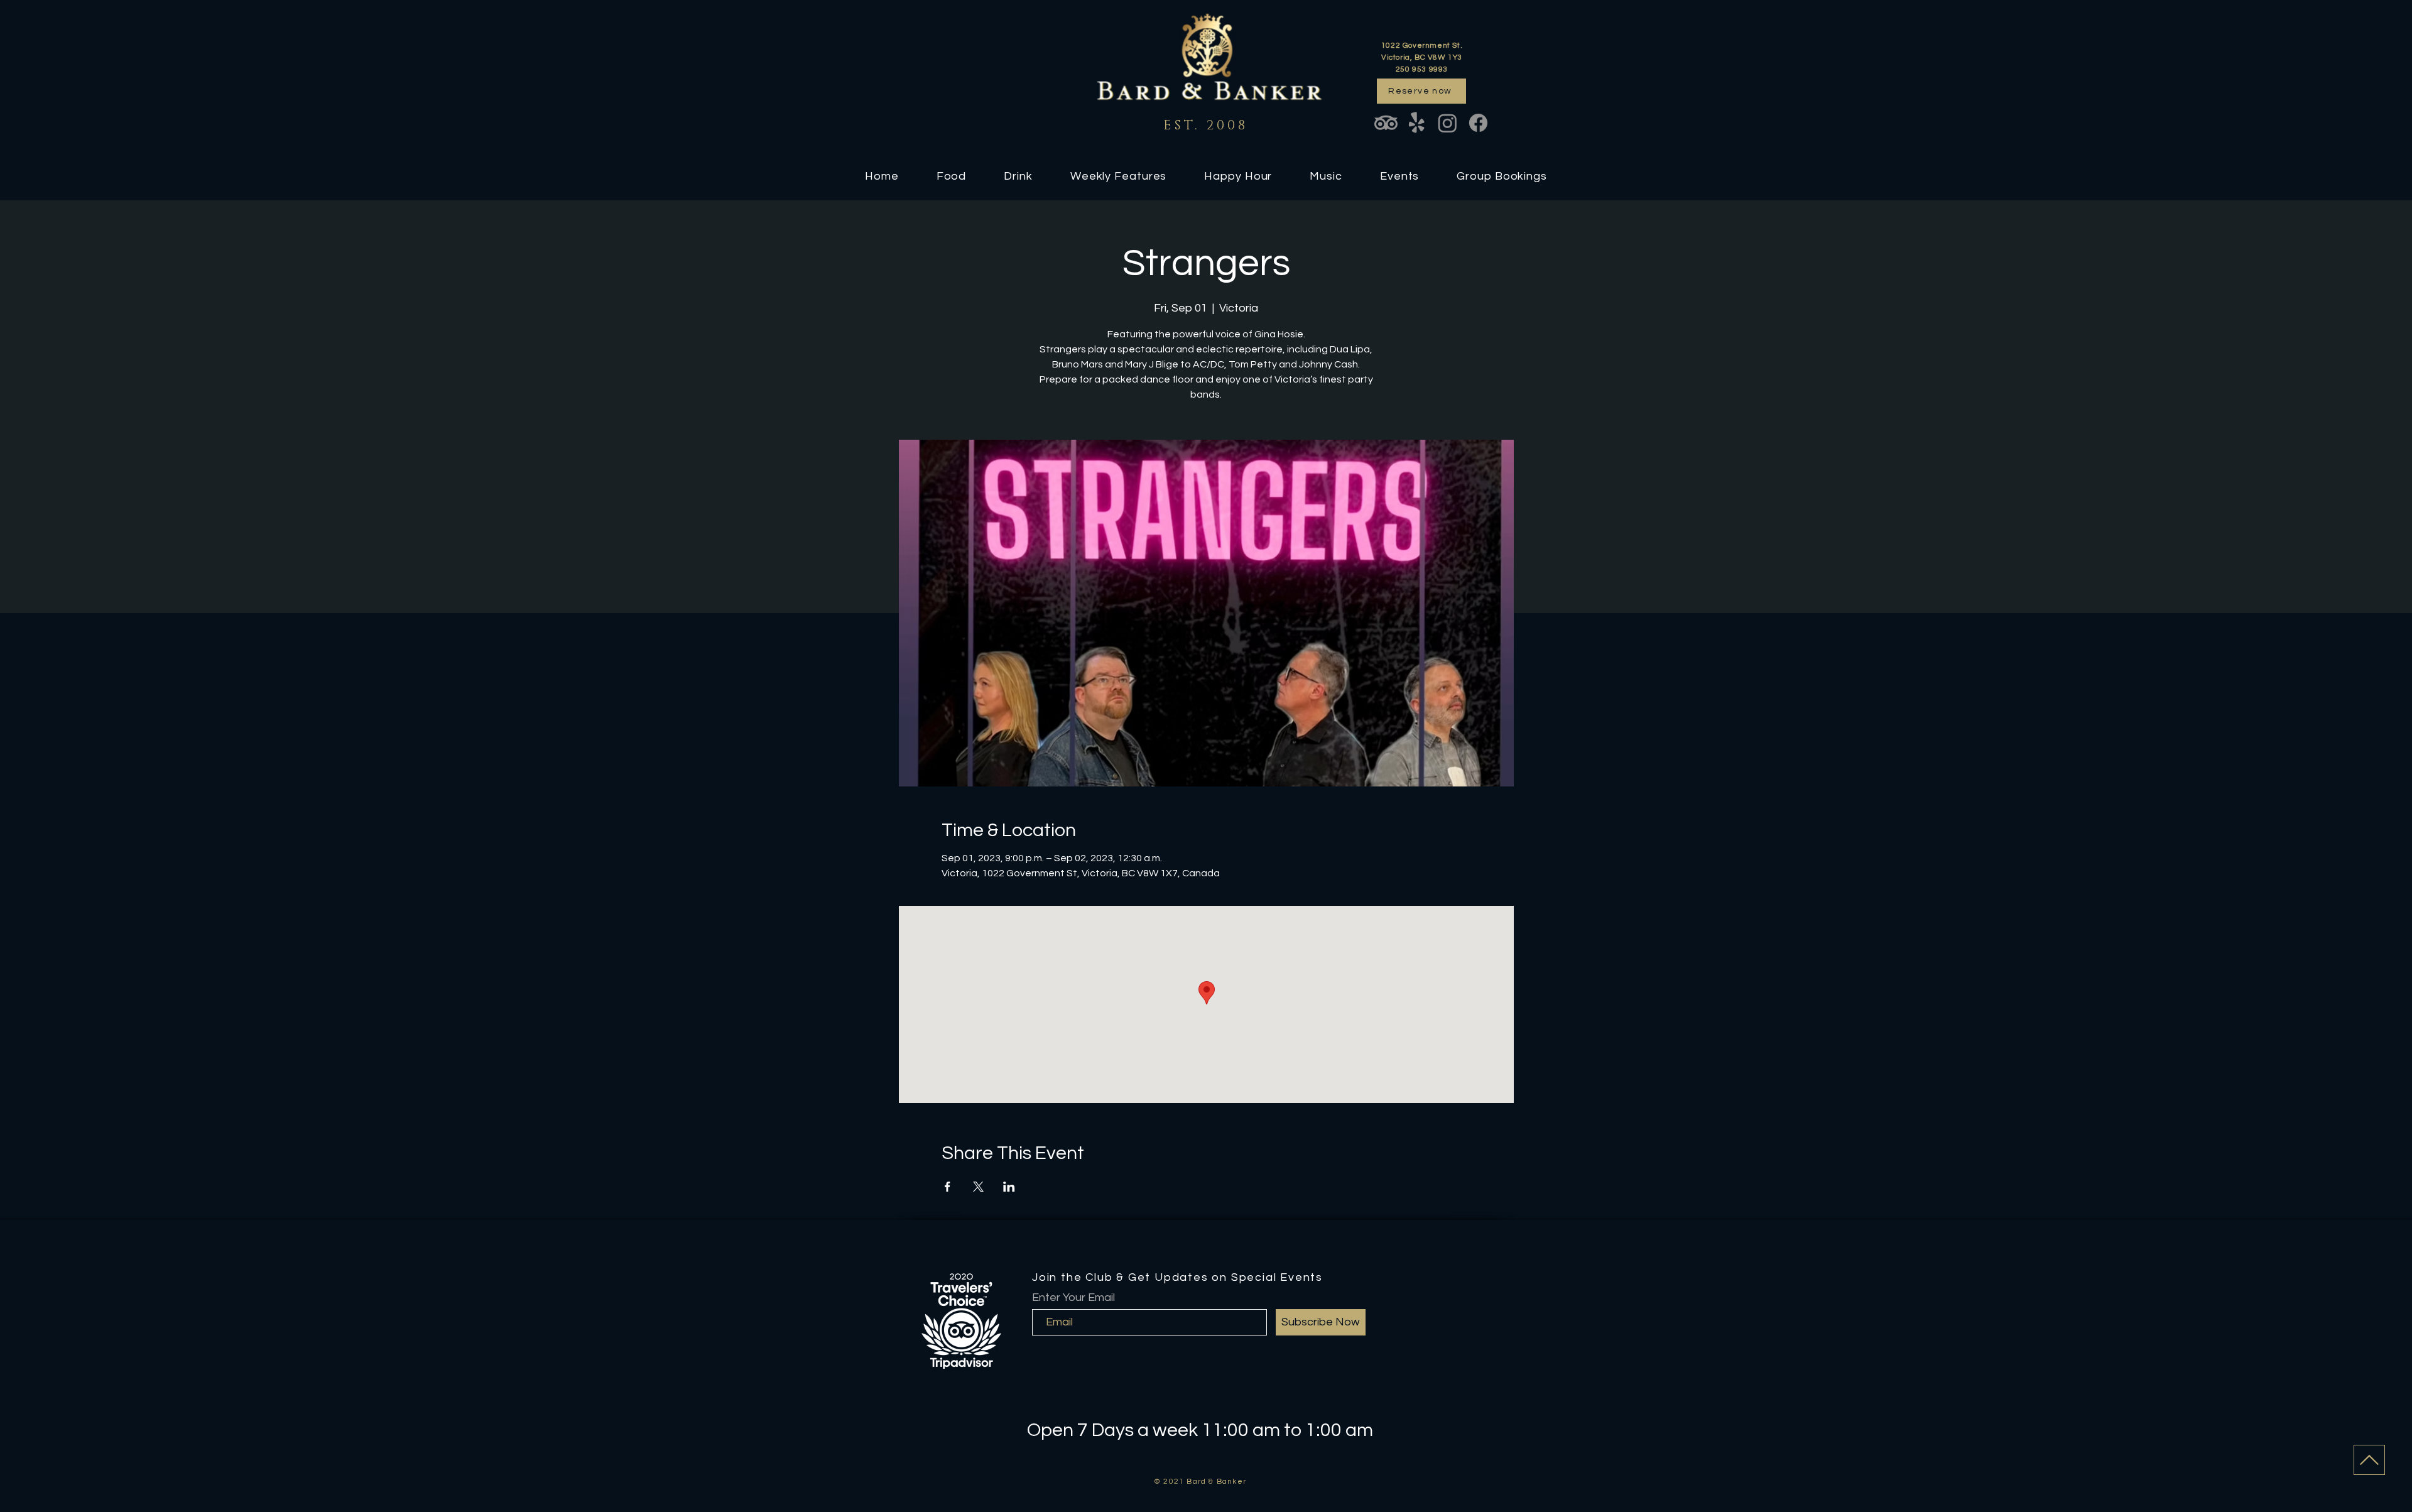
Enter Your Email (1073, 1298)
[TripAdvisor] (1386, 123)
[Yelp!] (1417, 123)
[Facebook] (1478, 123)
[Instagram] (1448, 123)
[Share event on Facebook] (948, 1187)
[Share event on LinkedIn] (1009, 1187)
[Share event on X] (978, 1187)
